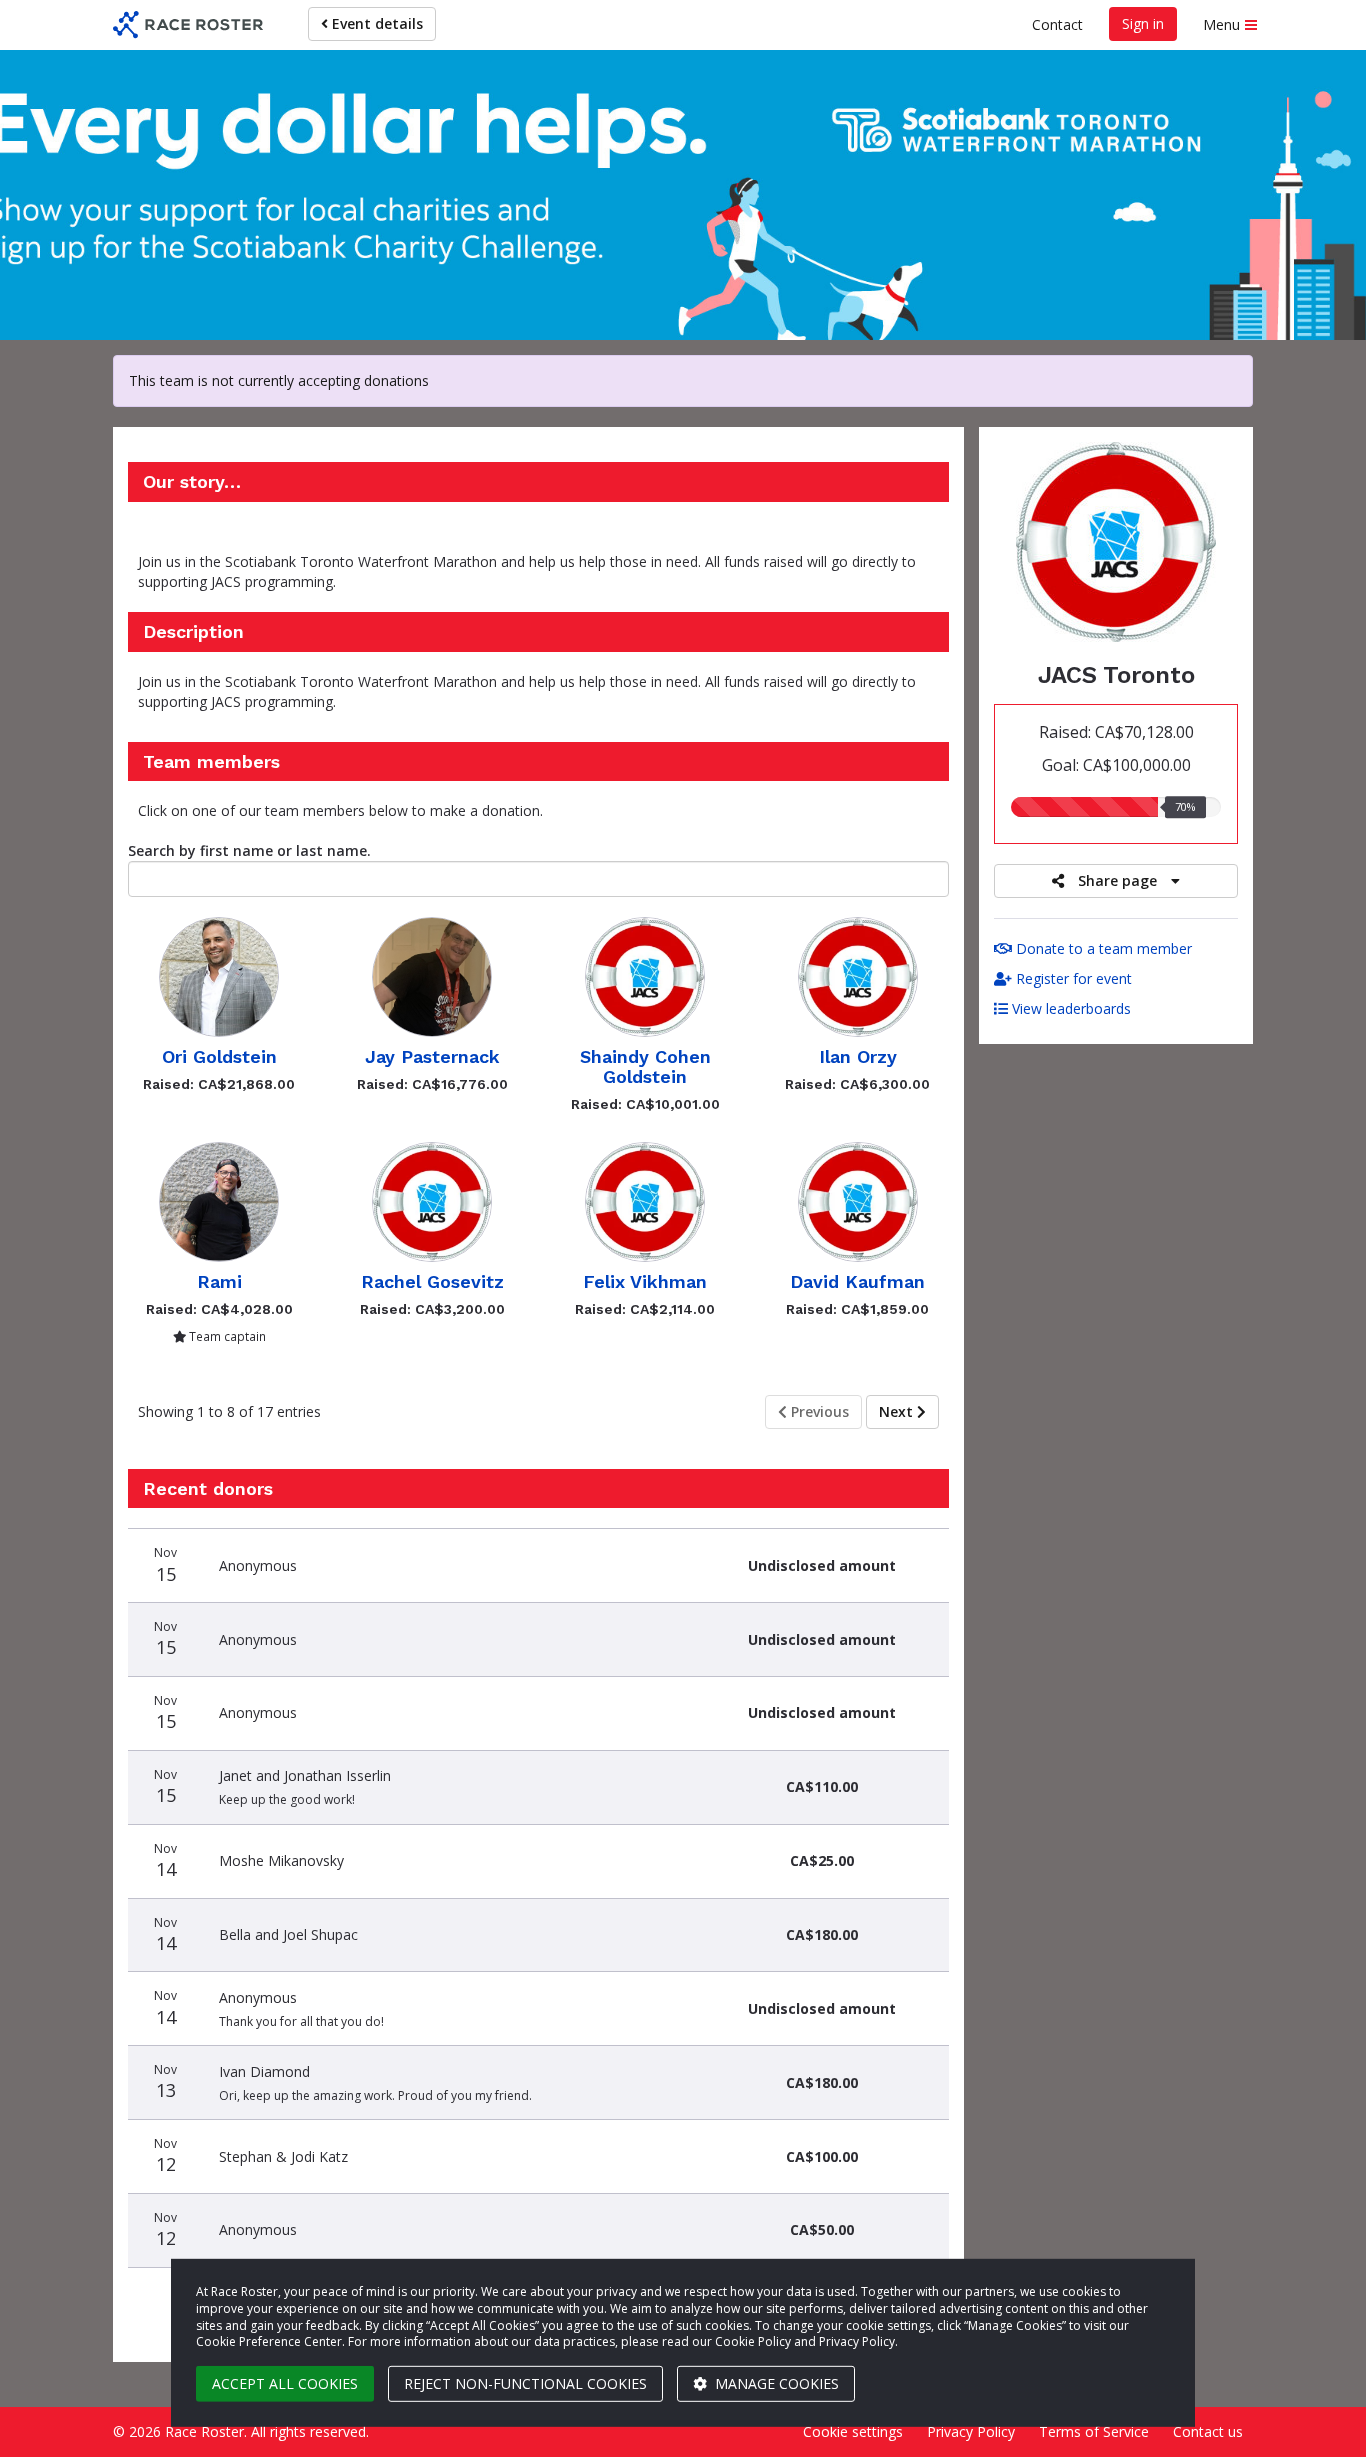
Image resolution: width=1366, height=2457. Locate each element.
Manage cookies (775, 2383)
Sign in (1143, 23)
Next (898, 1411)
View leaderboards (1069, 1008)
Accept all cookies (285, 2383)
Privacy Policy (971, 2431)
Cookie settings (853, 2431)
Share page (1117, 880)
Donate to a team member (1102, 948)
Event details (375, 23)
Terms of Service (1094, 2431)
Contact (1057, 24)
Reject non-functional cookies (525, 2383)
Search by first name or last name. (249, 850)
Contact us (1208, 2431)
